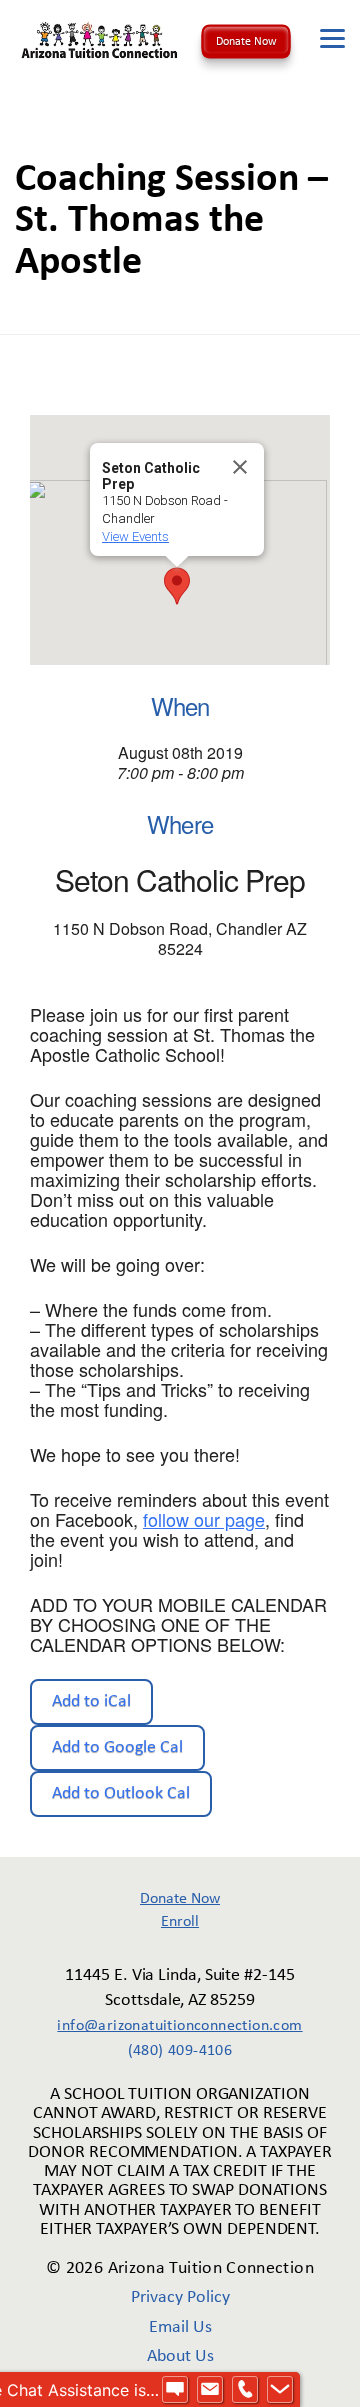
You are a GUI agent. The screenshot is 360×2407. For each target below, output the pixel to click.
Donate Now (246, 41)
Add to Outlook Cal (121, 1793)
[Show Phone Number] (245, 2390)
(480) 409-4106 (180, 2051)
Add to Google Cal (117, 1747)
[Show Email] (210, 2390)
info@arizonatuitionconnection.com (179, 2026)
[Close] (240, 467)
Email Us (180, 2327)
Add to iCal (91, 1701)
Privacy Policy (180, 2297)
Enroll (180, 1922)
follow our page (204, 1519)
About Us (180, 2356)
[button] (177, 586)
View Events (135, 536)
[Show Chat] (175, 2390)
